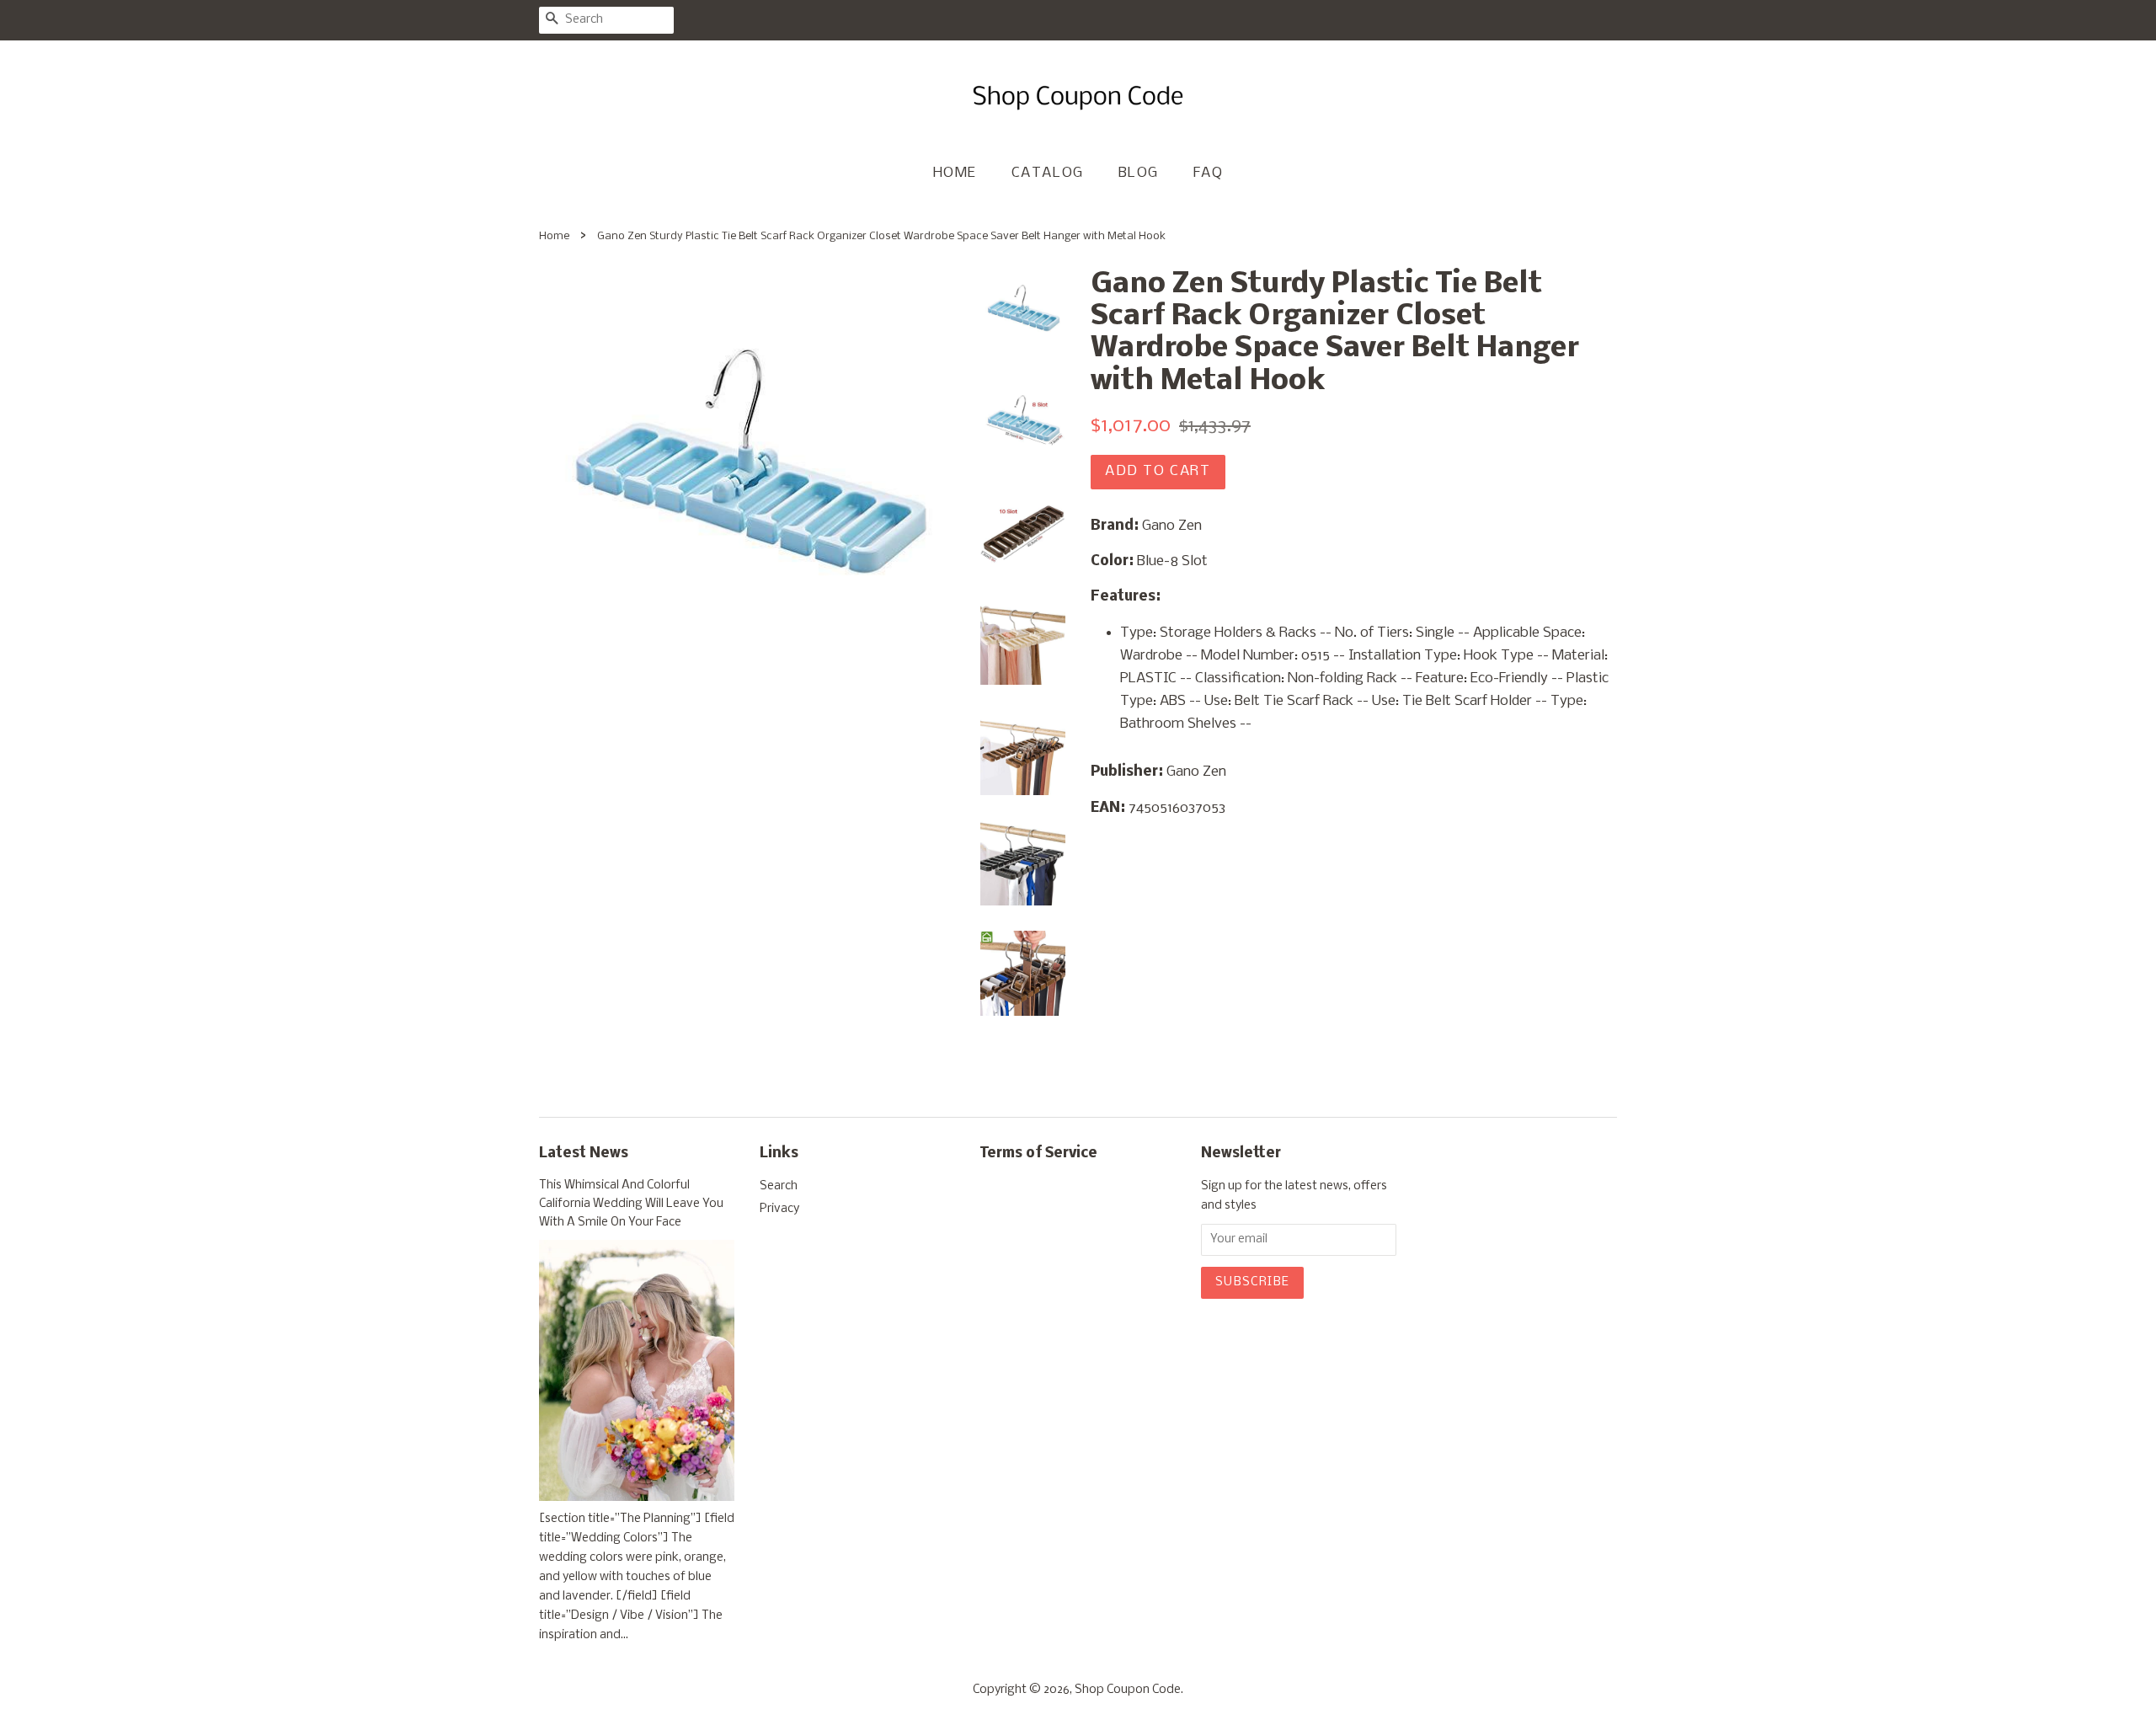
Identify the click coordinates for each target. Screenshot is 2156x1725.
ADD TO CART (1158, 471)
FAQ (1209, 173)
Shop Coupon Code (1128, 1690)
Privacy (779, 1209)
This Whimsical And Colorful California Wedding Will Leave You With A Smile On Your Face (631, 1204)
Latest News (584, 1154)
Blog (1139, 173)
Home (955, 173)
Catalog (1048, 173)
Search (779, 1186)
